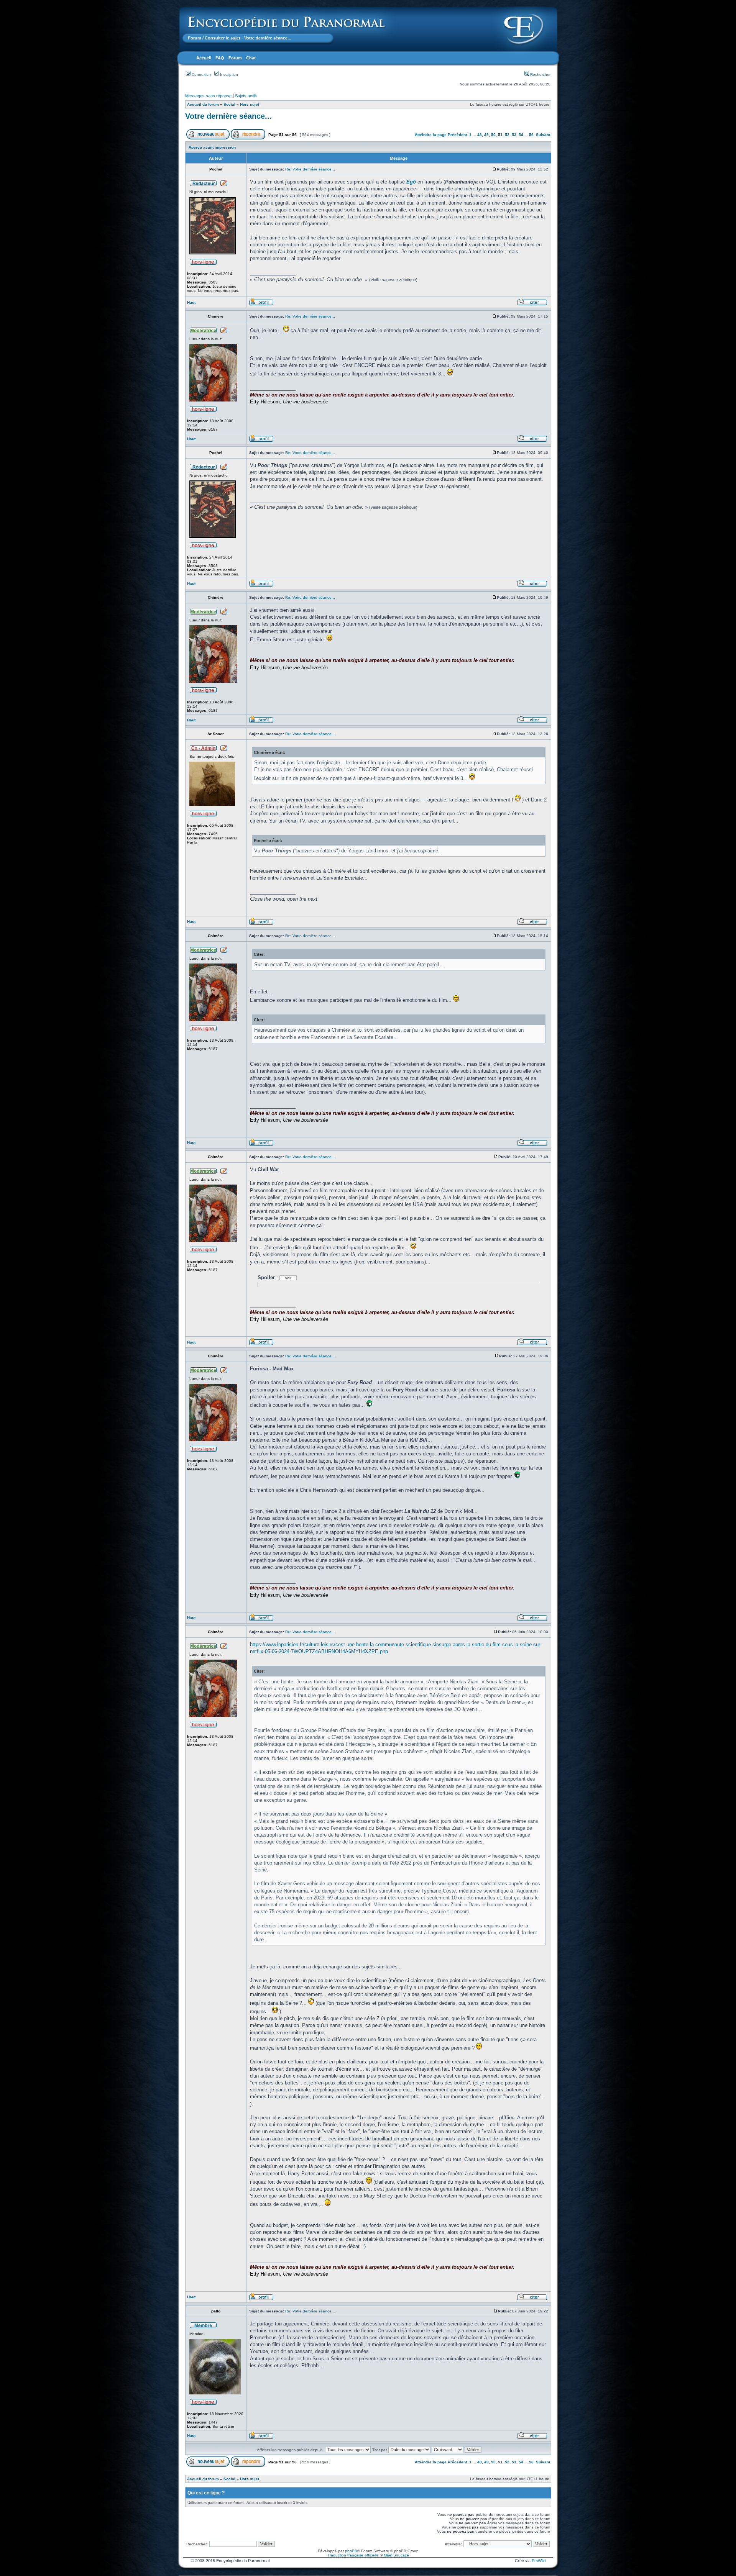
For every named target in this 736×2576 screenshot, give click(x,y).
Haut (191, 302)
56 (531, 135)
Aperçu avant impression (212, 147)
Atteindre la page (431, 135)
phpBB (351, 2551)
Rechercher (540, 75)
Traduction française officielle (353, 2555)
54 (521, 135)
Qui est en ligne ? (206, 2493)
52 (507, 135)
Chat (251, 58)
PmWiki (539, 2561)
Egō (411, 182)
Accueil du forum (203, 104)
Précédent (457, 135)
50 (493, 135)
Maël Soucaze (396, 2555)
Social (229, 104)
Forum (195, 38)
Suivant (543, 135)
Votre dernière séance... (228, 116)
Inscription (228, 75)
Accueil (204, 58)
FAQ (220, 58)
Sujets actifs (246, 96)
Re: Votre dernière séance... (310, 169)
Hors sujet (250, 104)
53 (514, 135)
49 (486, 135)
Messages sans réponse (208, 96)
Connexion (201, 75)
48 (480, 135)
